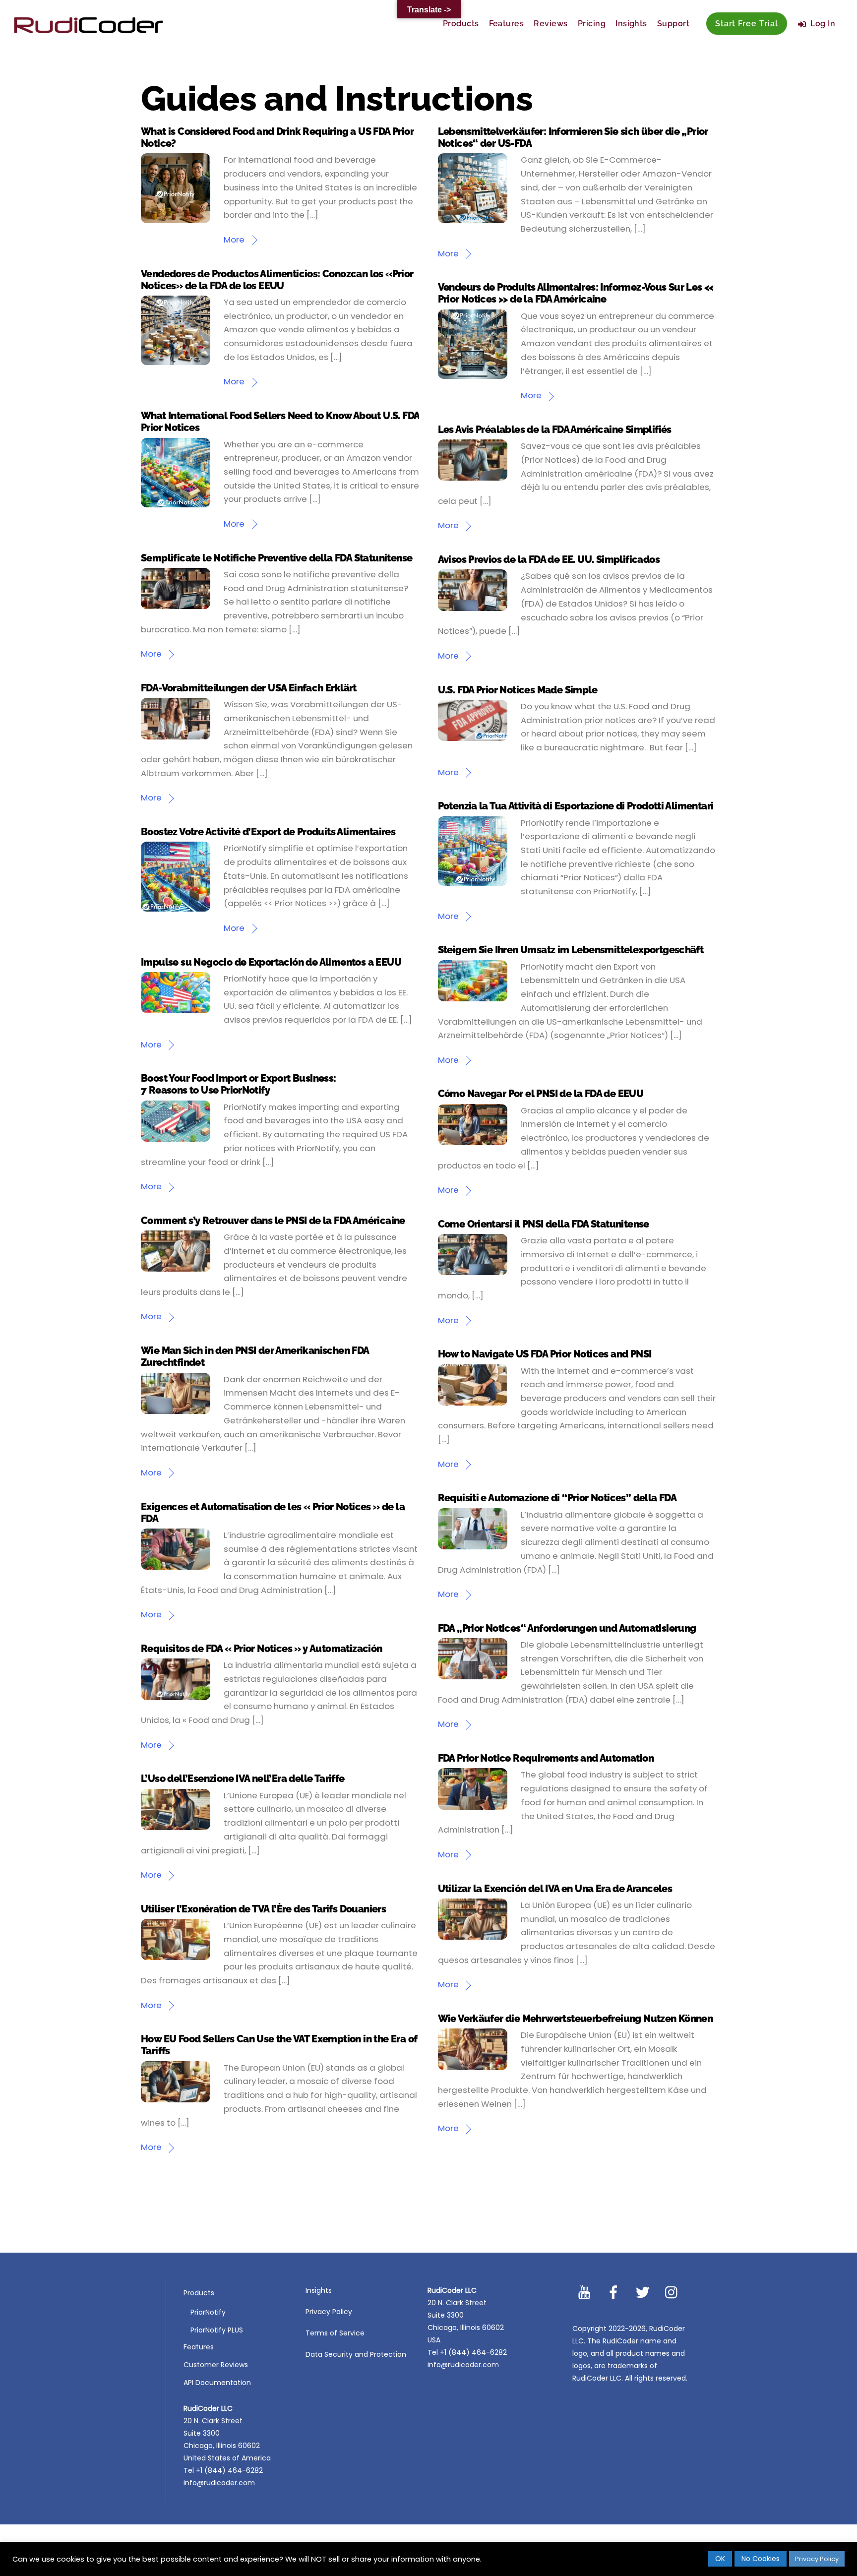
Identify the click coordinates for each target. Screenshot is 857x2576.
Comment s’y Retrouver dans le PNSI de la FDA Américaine (273, 1221)
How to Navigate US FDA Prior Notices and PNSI (545, 1354)
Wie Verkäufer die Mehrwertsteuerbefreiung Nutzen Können (576, 2019)
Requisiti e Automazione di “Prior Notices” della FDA (557, 1498)
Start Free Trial (747, 24)
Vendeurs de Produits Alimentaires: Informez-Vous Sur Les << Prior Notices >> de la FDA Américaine (576, 293)
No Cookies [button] (761, 2559)
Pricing (592, 24)
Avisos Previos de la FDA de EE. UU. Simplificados (549, 559)
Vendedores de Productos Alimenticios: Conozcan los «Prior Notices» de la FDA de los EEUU (277, 280)
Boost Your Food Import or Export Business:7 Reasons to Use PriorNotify (239, 1084)
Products (461, 24)
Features (507, 24)
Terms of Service (335, 2333)
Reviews (551, 24)
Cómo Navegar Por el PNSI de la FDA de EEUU (541, 1094)
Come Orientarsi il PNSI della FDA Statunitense (544, 1224)
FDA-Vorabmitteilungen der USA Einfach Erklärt (249, 688)
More (234, 240)
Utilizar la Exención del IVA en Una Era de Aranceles (555, 1889)
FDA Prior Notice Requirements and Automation (546, 1758)
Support (673, 24)
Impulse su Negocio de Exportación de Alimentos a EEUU (271, 962)
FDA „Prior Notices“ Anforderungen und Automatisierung (567, 1628)
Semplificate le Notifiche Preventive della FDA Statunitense (276, 558)
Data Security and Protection (356, 2354)
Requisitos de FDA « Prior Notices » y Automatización (262, 1649)
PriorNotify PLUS (217, 2330)
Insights (631, 24)
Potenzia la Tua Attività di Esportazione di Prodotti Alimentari (576, 806)
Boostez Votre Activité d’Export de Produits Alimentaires (268, 832)
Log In (822, 24)
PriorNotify (208, 2312)
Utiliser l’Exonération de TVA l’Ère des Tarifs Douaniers (263, 1909)
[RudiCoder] (88, 30)
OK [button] (720, 2559)
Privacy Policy (329, 2312)
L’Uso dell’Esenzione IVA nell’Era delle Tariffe (243, 1779)
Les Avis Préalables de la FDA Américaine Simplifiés (555, 429)
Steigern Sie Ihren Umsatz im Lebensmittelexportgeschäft (571, 950)
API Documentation (217, 2383)
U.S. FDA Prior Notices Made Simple (518, 690)
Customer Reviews (216, 2365)
